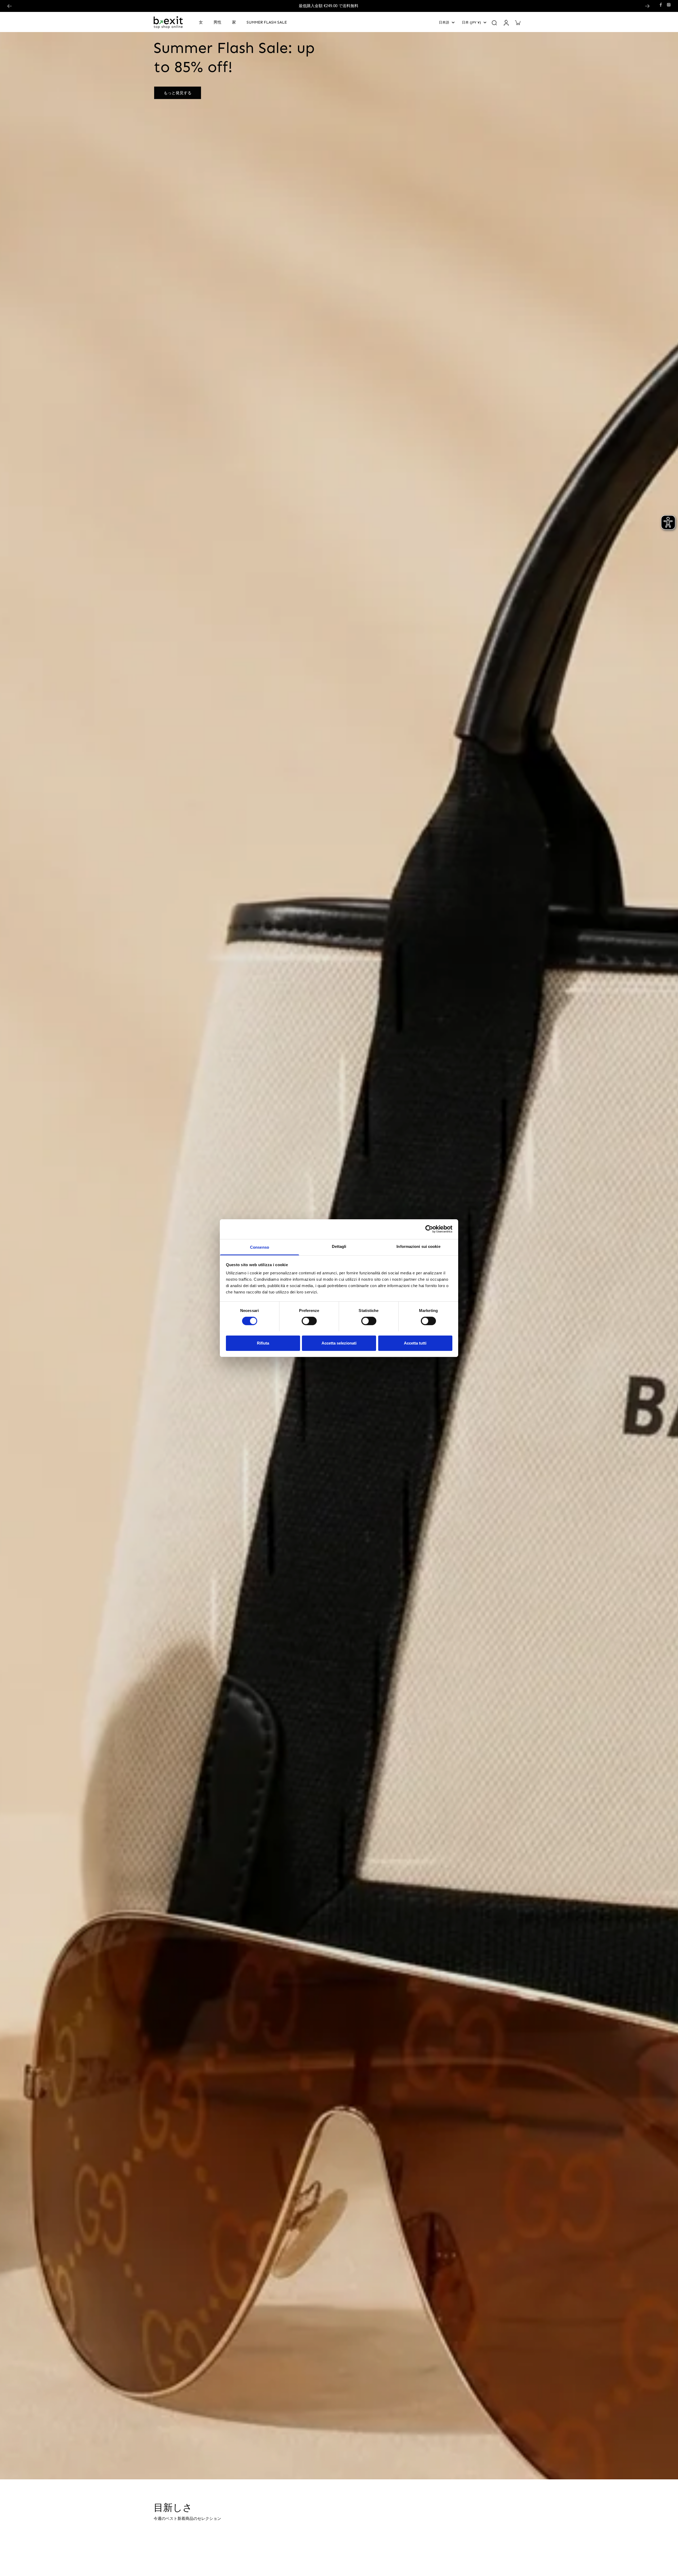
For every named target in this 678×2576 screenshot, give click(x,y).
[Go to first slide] (647, 6)
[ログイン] (506, 23)
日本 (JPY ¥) (471, 22)
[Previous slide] (10, 6)
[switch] (309, 1321)
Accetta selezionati (339, 1343)
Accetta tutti (415, 1343)
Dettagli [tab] (339, 1246)
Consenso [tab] (260, 1247)
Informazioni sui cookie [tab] (418, 1246)
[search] (494, 23)
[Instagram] (669, 5)
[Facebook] (661, 5)
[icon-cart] (518, 23)
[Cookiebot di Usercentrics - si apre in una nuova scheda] (429, 1229)
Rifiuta (263, 1343)
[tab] (317, 2473)
